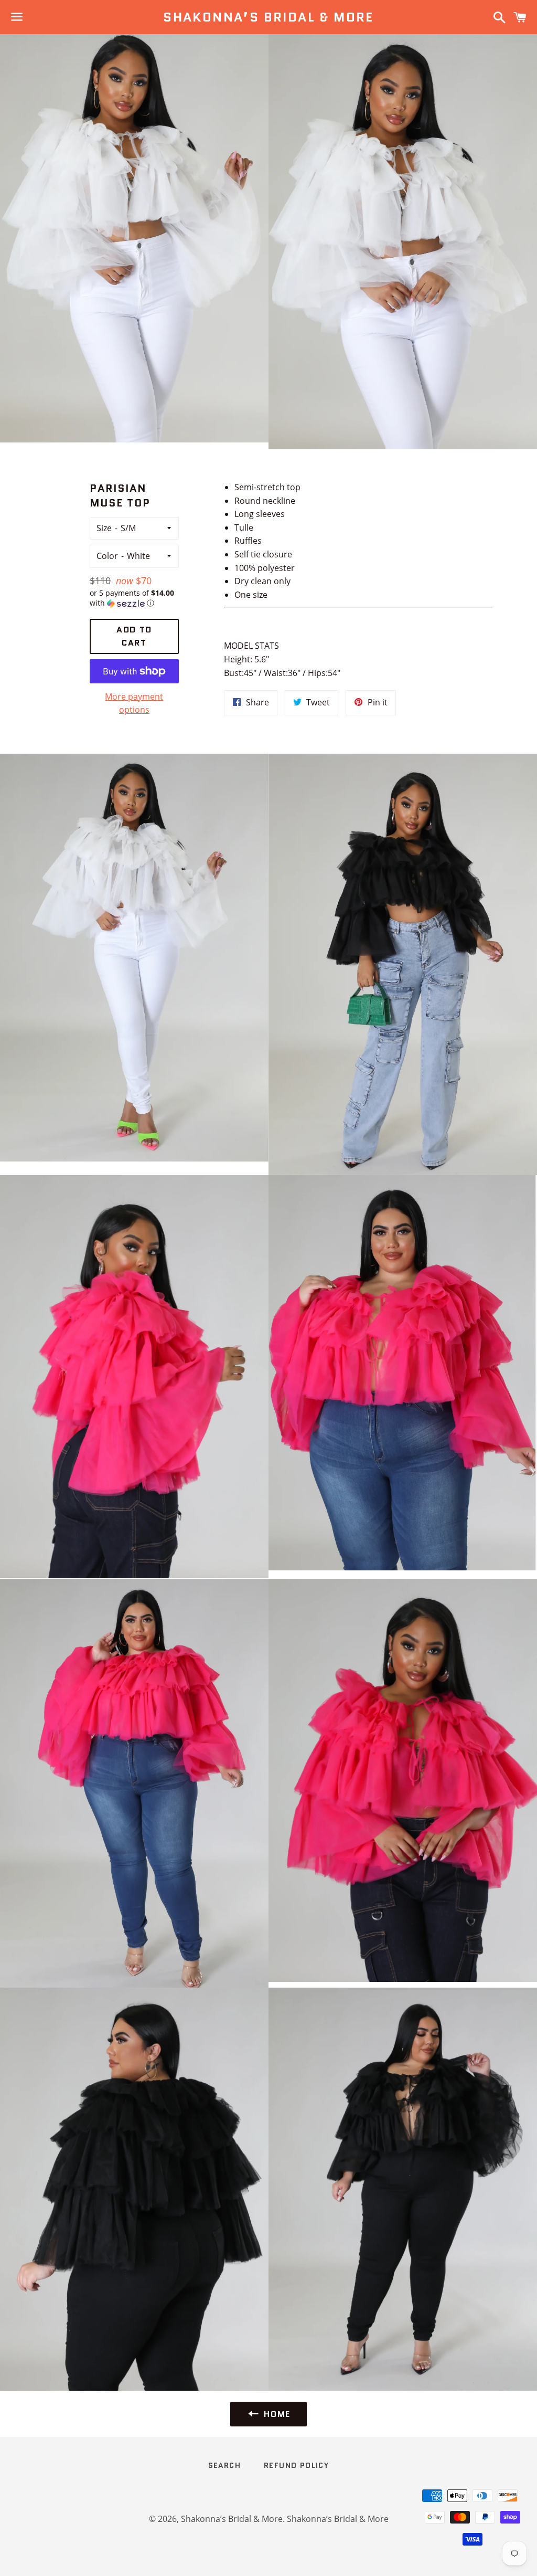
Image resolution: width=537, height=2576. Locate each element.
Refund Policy (296, 2465)
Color (107, 556)
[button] (135, 598)
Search (224, 2465)
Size (104, 528)
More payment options (134, 703)
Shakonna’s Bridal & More (268, 17)
